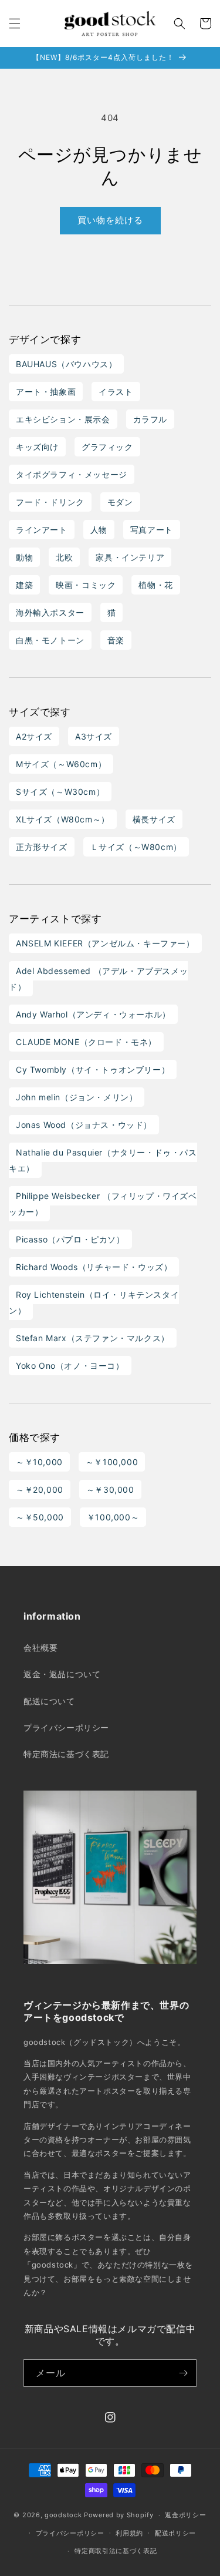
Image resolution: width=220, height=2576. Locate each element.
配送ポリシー (175, 2533)
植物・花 (155, 585)
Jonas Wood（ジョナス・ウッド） (84, 1125)
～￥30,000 (110, 1489)
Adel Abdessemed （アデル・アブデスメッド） (98, 979)
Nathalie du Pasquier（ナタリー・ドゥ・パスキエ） (103, 1160)
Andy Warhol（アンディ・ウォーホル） (93, 1014)
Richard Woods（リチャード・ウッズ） (94, 1267)
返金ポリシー (185, 2515)
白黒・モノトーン (50, 640)
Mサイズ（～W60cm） (61, 764)
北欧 (64, 557)
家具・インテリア (130, 557)
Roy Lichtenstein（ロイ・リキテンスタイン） (94, 1302)
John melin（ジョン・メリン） (77, 1097)
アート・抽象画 (46, 392)
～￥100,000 (112, 1462)
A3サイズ (94, 736)
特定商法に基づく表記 (66, 1754)
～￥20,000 (40, 1489)
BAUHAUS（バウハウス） (66, 364)
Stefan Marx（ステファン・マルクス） (93, 1338)
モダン (120, 502)
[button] (15, 23)
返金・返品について (62, 1674)
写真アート (152, 530)
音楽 (116, 640)
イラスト (116, 392)
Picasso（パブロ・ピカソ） (70, 1239)
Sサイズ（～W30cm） (60, 792)
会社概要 (40, 1648)
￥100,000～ (113, 1517)
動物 (24, 557)
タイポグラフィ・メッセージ (72, 474)
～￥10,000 (39, 1462)
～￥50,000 (40, 1517)
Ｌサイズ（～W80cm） (136, 847)
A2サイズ (34, 736)
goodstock (63, 2515)
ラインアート (42, 530)
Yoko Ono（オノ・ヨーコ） (70, 1366)
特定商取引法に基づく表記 (116, 2551)
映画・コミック (86, 585)
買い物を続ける (110, 220)
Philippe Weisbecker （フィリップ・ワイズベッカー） (103, 1204)
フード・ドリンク (50, 502)
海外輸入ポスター (50, 612)
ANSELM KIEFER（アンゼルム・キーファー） (105, 943)
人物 (99, 530)
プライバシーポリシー (66, 1727)
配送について (49, 1701)
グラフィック (107, 447)
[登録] (183, 2373)
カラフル (150, 419)
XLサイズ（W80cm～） (63, 819)
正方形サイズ (42, 847)
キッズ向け (37, 447)
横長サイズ (154, 819)
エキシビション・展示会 (63, 419)
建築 (24, 585)
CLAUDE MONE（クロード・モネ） (86, 1042)
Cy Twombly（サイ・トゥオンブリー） (93, 1069)
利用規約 (129, 2533)
